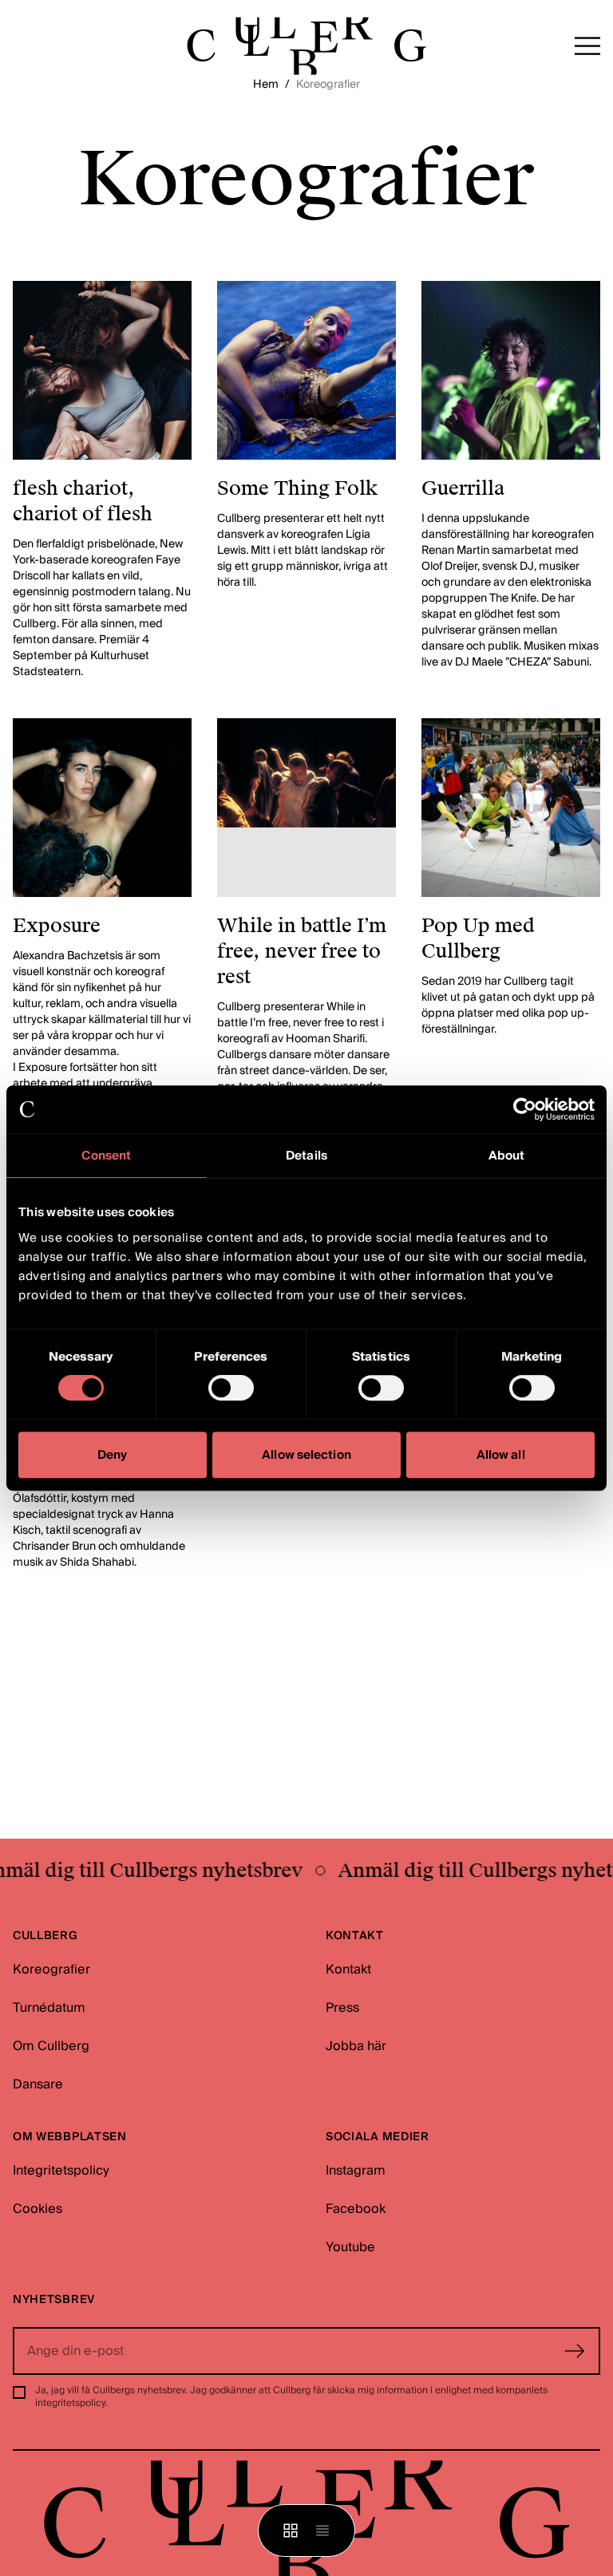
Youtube (350, 2247)
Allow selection (306, 1455)
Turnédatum (49, 2008)
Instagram (356, 2171)
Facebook (356, 2209)
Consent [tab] (106, 1156)
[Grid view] (291, 2531)
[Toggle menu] (587, 46)
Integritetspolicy (61, 2171)
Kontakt (348, 1970)
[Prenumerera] (575, 2351)
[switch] (231, 1388)
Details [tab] (306, 1156)
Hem (266, 85)
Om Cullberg (51, 2046)
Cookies (38, 2209)
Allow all (501, 1455)
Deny (112, 1455)
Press (342, 2008)
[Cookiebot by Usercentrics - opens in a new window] (525, 1109)
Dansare (38, 2084)
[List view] (322, 2531)
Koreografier (51, 1970)
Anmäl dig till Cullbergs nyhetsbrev (445, 1871)
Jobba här (356, 2046)
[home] (306, 46)
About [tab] (507, 1156)
